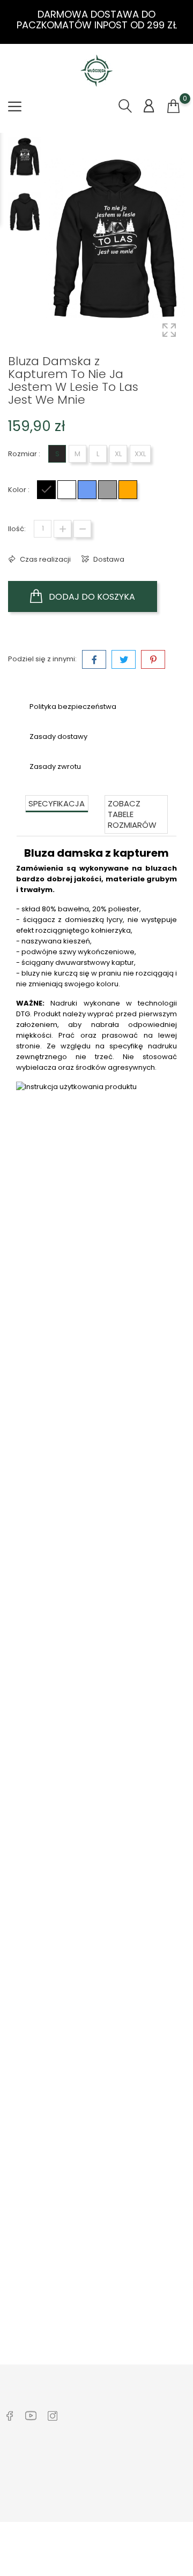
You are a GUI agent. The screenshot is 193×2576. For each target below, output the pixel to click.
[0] (173, 107)
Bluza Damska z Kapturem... (96, 2006)
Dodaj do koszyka (91, 597)
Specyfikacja (57, 803)
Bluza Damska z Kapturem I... (97, 1426)
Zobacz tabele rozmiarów (132, 814)
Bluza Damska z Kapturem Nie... (97, 1716)
